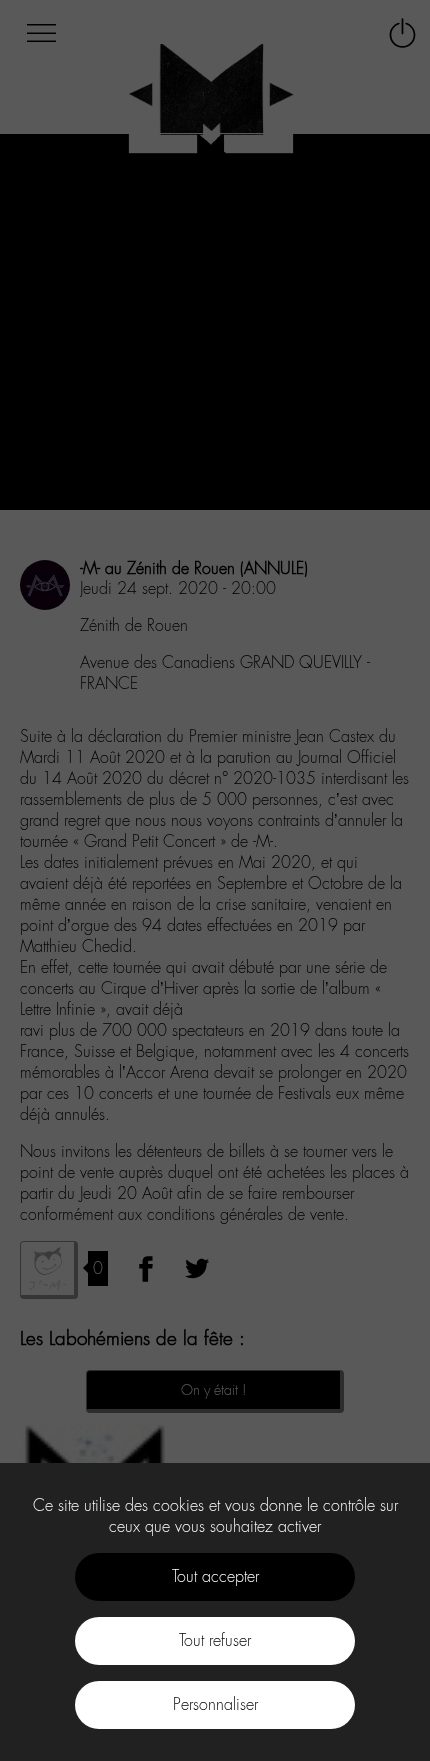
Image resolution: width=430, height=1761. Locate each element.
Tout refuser (215, 1640)
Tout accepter (215, 1576)
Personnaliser (215, 1704)
